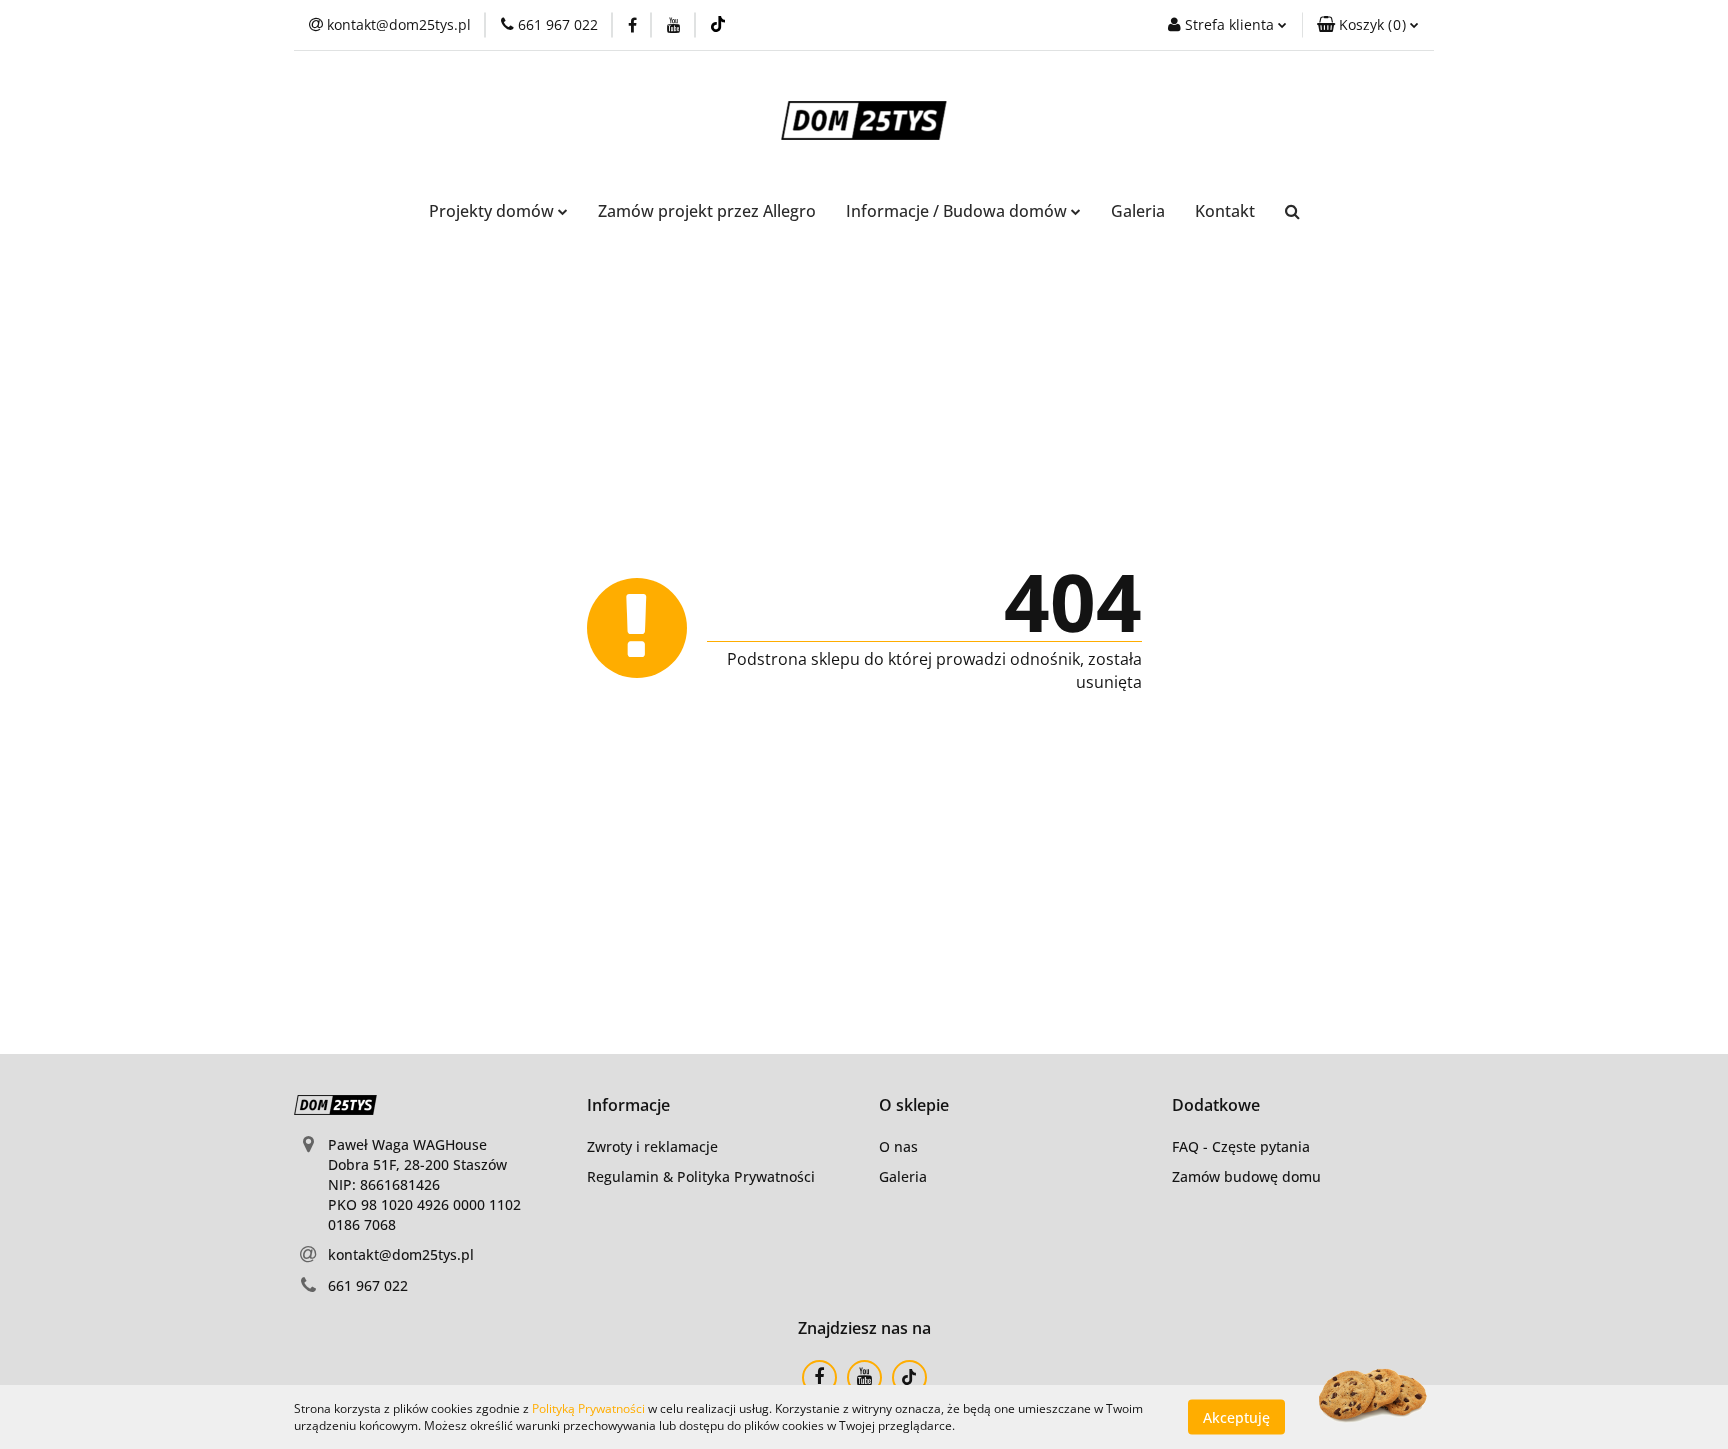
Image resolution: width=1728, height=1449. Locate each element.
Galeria (1138, 211)
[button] (1368, 25)
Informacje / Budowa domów (958, 211)
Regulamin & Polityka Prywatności (701, 1176)
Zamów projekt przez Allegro (707, 211)
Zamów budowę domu (1246, 1176)
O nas (898, 1146)
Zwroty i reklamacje (652, 1146)
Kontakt (1225, 211)
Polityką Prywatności (588, 1408)
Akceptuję (1236, 1416)
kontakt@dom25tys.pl (401, 1254)
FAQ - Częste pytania (1241, 1146)
